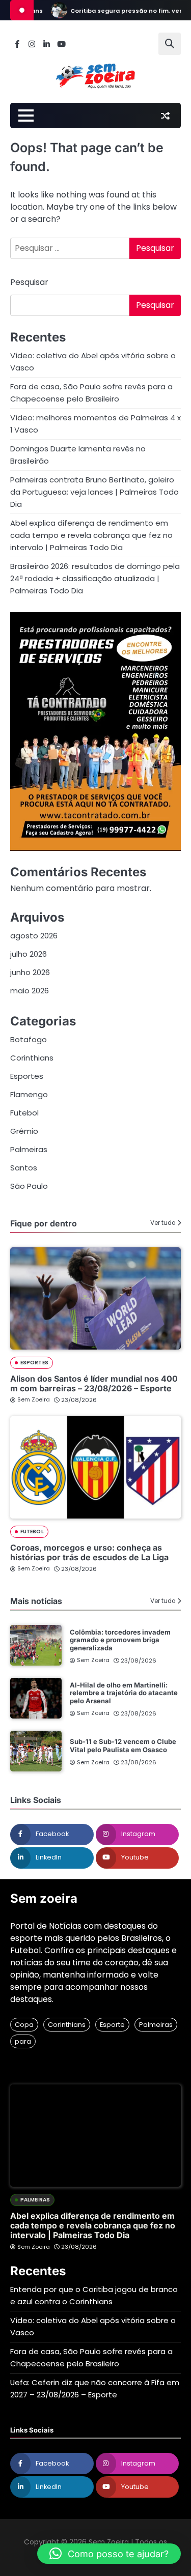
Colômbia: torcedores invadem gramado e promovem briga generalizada (120, 1640)
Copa (24, 2025)
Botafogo (29, 1039)
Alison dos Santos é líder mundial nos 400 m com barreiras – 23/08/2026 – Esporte (94, 1383)
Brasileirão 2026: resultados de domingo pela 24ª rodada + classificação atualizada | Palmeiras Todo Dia (95, 578)
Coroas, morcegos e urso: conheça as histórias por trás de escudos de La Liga (89, 1552)
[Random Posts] (165, 116)
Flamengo (29, 1094)
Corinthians (32, 1058)
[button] (109, 2554)
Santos (24, 1168)
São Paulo (29, 1186)
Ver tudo (163, 1223)
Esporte (112, 2025)
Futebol (24, 1113)
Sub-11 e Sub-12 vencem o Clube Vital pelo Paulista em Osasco (123, 1745)
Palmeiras (29, 1149)
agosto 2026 (34, 936)
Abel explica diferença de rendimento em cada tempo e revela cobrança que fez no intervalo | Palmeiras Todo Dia (91, 535)
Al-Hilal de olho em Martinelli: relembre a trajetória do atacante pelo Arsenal (124, 1693)
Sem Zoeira (34, 1399)
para (23, 2041)
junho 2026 (30, 972)
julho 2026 (29, 954)
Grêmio (24, 1131)
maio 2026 (30, 991)
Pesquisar (29, 282)
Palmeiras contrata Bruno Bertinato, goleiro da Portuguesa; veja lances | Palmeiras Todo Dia (94, 492)
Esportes (27, 1076)
